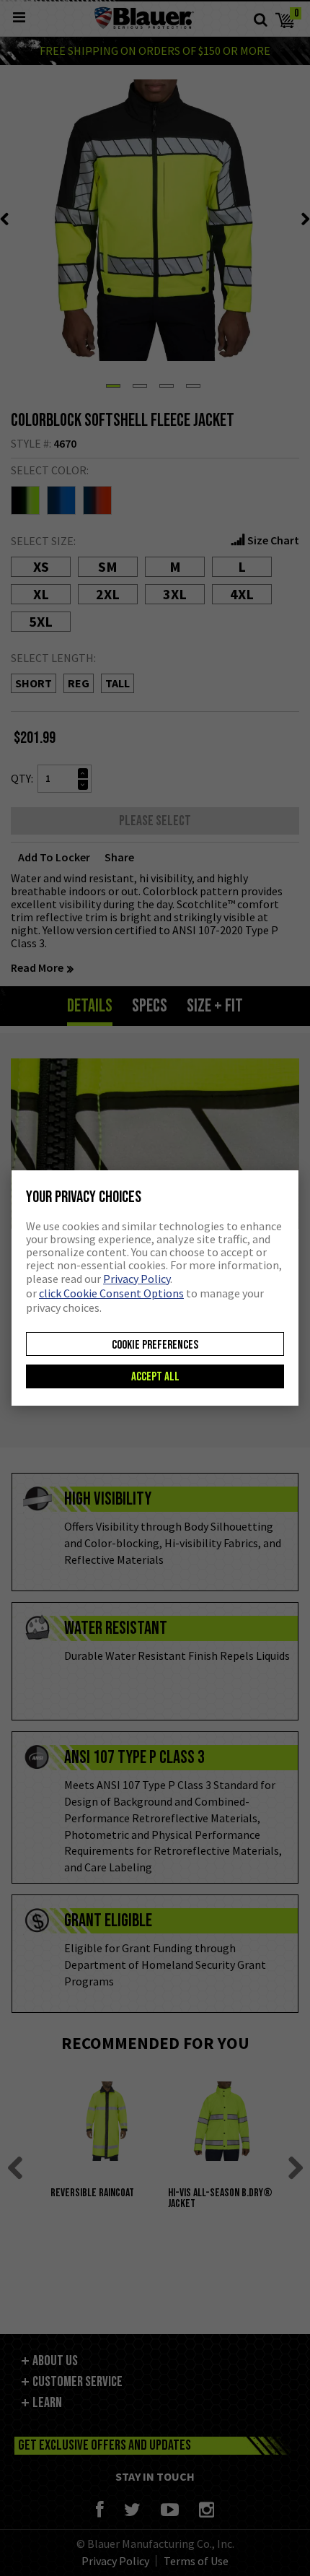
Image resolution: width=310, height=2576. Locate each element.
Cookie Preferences (155, 1345)
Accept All (155, 1377)
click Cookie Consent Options (111, 1293)
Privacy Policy (137, 1279)
